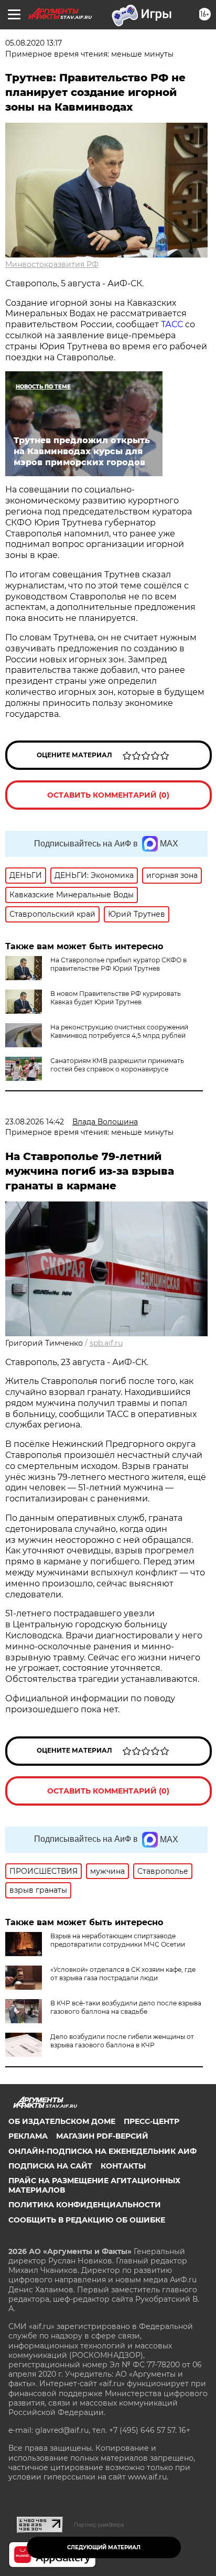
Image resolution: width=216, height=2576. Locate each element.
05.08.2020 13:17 (34, 43)
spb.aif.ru (106, 1343)
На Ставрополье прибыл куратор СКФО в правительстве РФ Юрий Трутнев (118, 964)
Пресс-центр (152, 2121)
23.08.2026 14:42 (35, 1122)
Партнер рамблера (99, 2525)
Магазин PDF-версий (102, 2136)
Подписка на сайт (50, 2166)
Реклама (28, 2136)
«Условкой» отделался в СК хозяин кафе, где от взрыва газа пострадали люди (123, 1974)
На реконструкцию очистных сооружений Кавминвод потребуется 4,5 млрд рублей (119, 1031)
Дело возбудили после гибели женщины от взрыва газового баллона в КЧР (122, 2041)
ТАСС (173, 324)
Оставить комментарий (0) (108, 795)
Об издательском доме (62, 2121)
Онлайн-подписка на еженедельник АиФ (102, 2151)
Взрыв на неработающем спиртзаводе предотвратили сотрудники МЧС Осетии (118, 1940)
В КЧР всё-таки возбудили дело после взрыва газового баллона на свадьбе (126, 2007)
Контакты (123, 2166)
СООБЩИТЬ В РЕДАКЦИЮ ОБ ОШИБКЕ (87, 2220)
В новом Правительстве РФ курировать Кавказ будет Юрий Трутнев (116, 998)
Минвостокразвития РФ (52, 264)
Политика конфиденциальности (85, 2205)
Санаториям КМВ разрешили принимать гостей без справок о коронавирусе (117, 1065)
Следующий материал (104, 2547)
